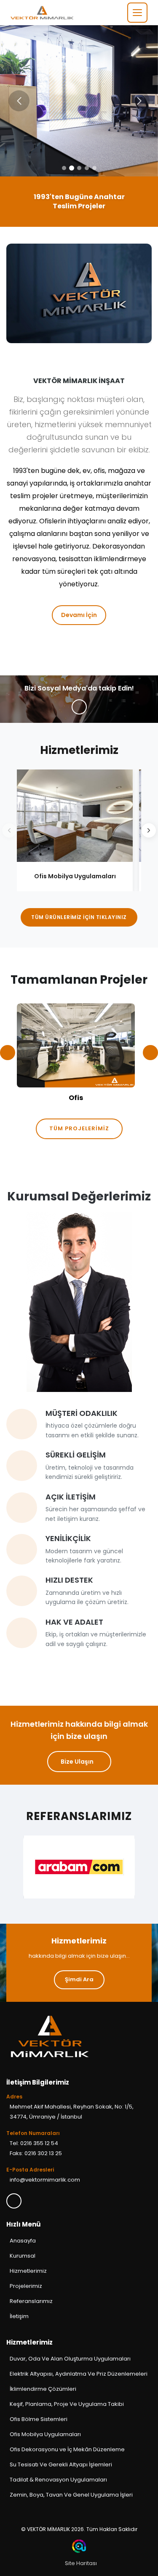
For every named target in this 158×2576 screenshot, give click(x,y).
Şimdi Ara (79, 1979)
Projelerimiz (26, 2286)
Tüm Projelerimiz (79, 1128)
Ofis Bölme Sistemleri (39, 2419)
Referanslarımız (31, 2301)
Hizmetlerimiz (28, 2271)
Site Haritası (81, 2563)
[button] (139, 101)
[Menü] (137, 13)
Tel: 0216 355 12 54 (34, 2143)
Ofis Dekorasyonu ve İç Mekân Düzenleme (67, 2449)
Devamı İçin (79, 615)
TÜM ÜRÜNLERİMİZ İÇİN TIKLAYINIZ (79, 917)
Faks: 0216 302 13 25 (36, 2153)
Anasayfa (23, 2241)
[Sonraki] (149, 830)
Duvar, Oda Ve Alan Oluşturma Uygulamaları (70, 2359)
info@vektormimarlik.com (45, 2180)
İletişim (20, 2316)
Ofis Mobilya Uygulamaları (45, 2434)
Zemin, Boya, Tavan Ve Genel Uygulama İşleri (71, 2495)
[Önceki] (9, 830)
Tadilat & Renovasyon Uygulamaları (58, 2480)
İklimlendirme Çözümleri (43, 2389)
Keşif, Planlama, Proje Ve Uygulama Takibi (67, 2404)
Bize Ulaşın (77, 1762)
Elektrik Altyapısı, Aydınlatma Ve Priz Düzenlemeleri (79, 2374)
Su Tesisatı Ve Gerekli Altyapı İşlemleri (61, 2464)
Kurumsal (23, 2256)
